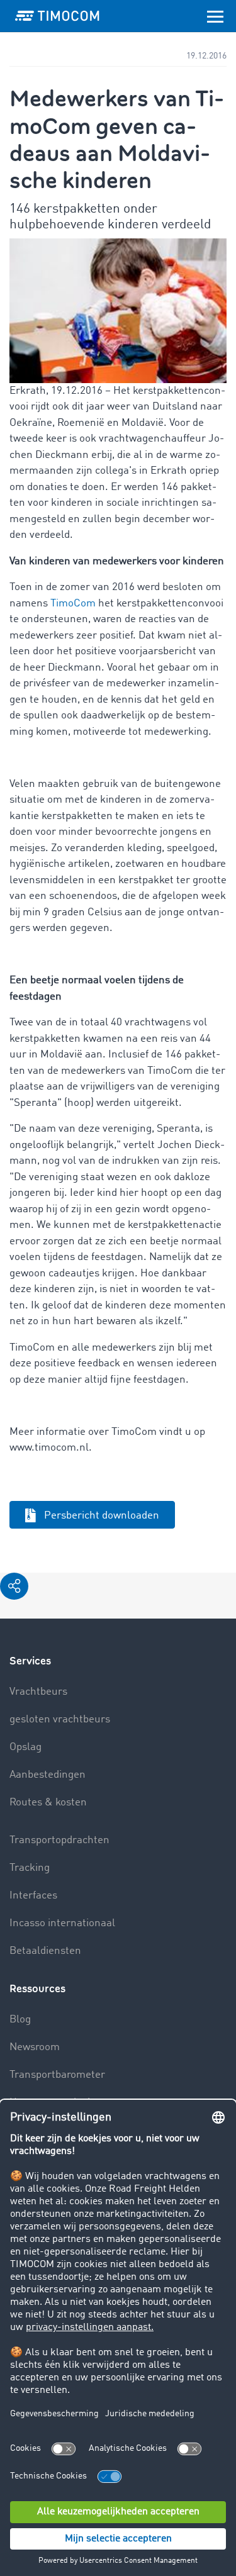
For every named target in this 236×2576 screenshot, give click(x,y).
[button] (14, 1586)
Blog (20, 2020)
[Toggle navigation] (215, 16)
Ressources (37, 1989)
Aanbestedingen (48, 1775)
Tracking (30, 1868)
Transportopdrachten (59, 1840)
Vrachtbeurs (38, 1692)
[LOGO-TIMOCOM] (57, 16)
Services (30, 1661)
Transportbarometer (57, 2075)
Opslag (25, 1747)
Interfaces (33, 1896)
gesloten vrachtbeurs (60, 1720)
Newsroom (35, 2047)
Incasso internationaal (62, 1923)
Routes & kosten (48, 1803)
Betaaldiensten (45, 1951)
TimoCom (73, 604)
